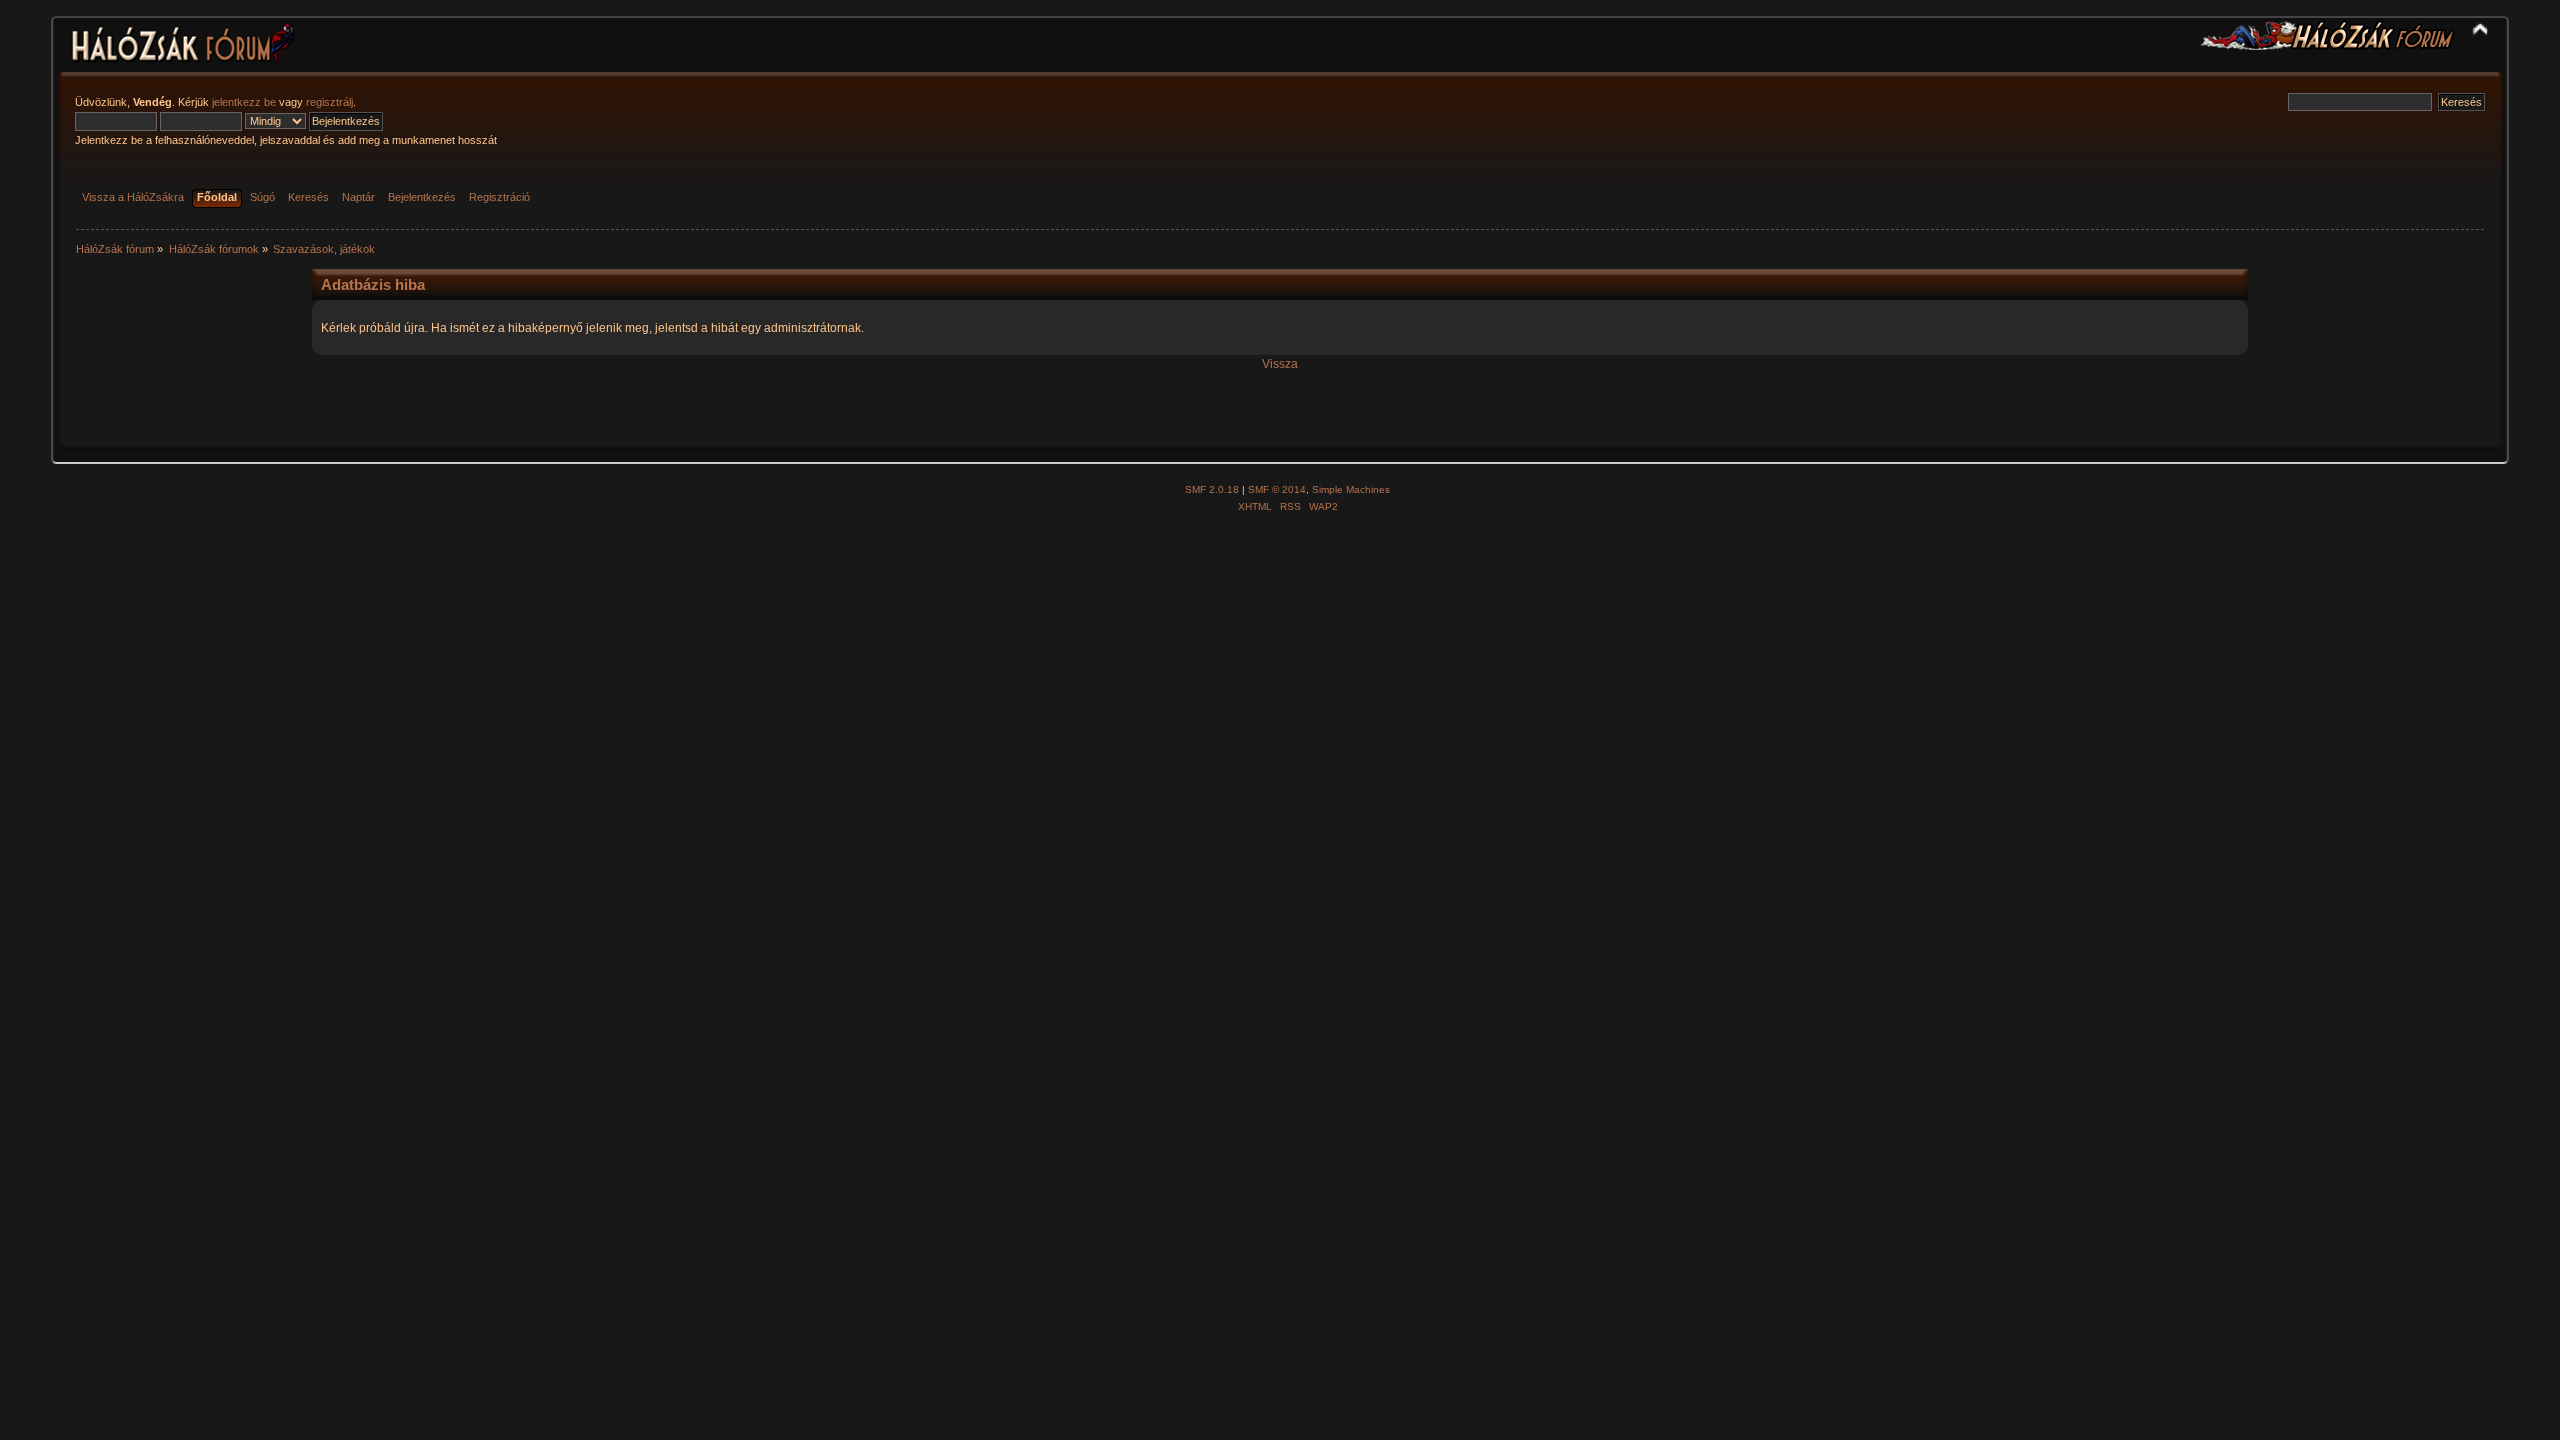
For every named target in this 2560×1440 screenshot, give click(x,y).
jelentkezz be (244, 102)
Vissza (1280, 364)
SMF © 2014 (1277, 489)
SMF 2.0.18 (1212, 489)
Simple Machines (1351, 489)
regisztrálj (329, 102)
